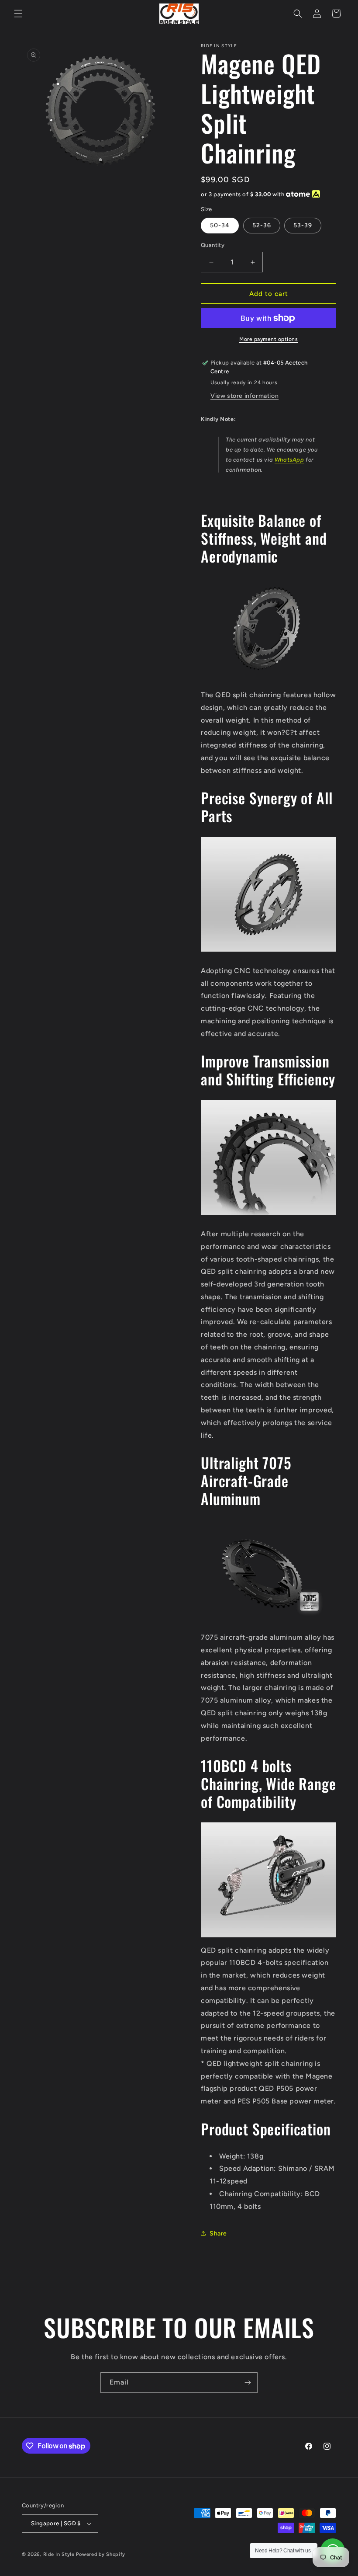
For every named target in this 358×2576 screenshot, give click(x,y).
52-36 (262, 225)
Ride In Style (59, 2554)
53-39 (303, 225)
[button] (18, 14)
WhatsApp (289, 460)
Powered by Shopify (101, 2554)
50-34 (220, 225)
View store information (244, 396)
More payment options (268, 339)
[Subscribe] (248, 2383)
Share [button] (218, 2234)
